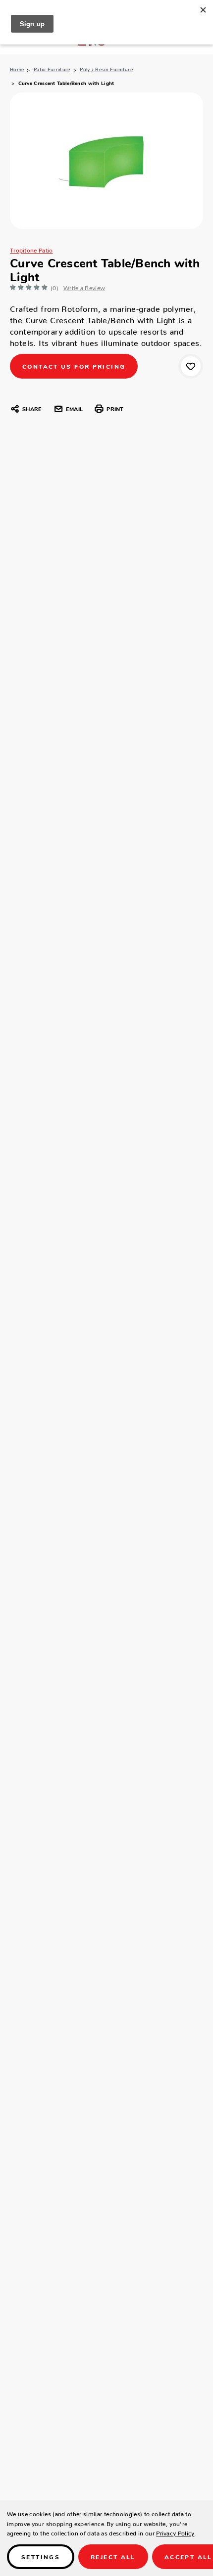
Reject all (113, 2556)
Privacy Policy (175, 2532)
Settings (41, 2556)
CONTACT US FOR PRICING (74, 366)
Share (32, 409)
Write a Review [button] (84, 286)
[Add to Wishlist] (191, 366)
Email (74, 409)
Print (115, 409)
